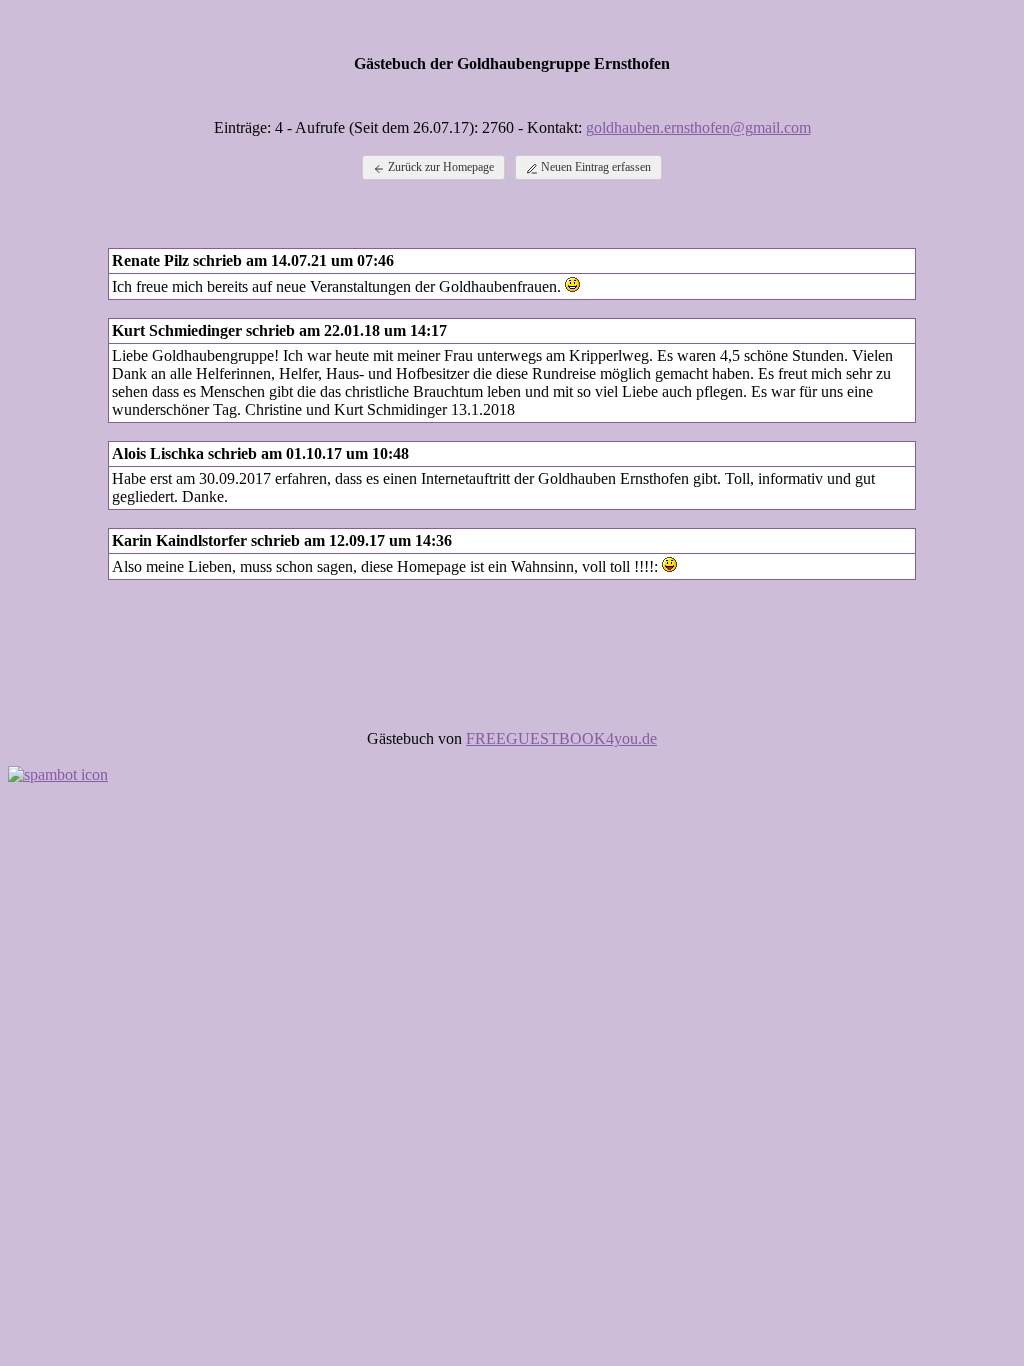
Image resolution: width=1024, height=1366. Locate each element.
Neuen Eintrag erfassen (594, 167)
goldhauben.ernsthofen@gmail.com (698, 127)
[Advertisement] (512, 644)
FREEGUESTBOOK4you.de (561, 738)
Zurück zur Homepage (439, 167)
